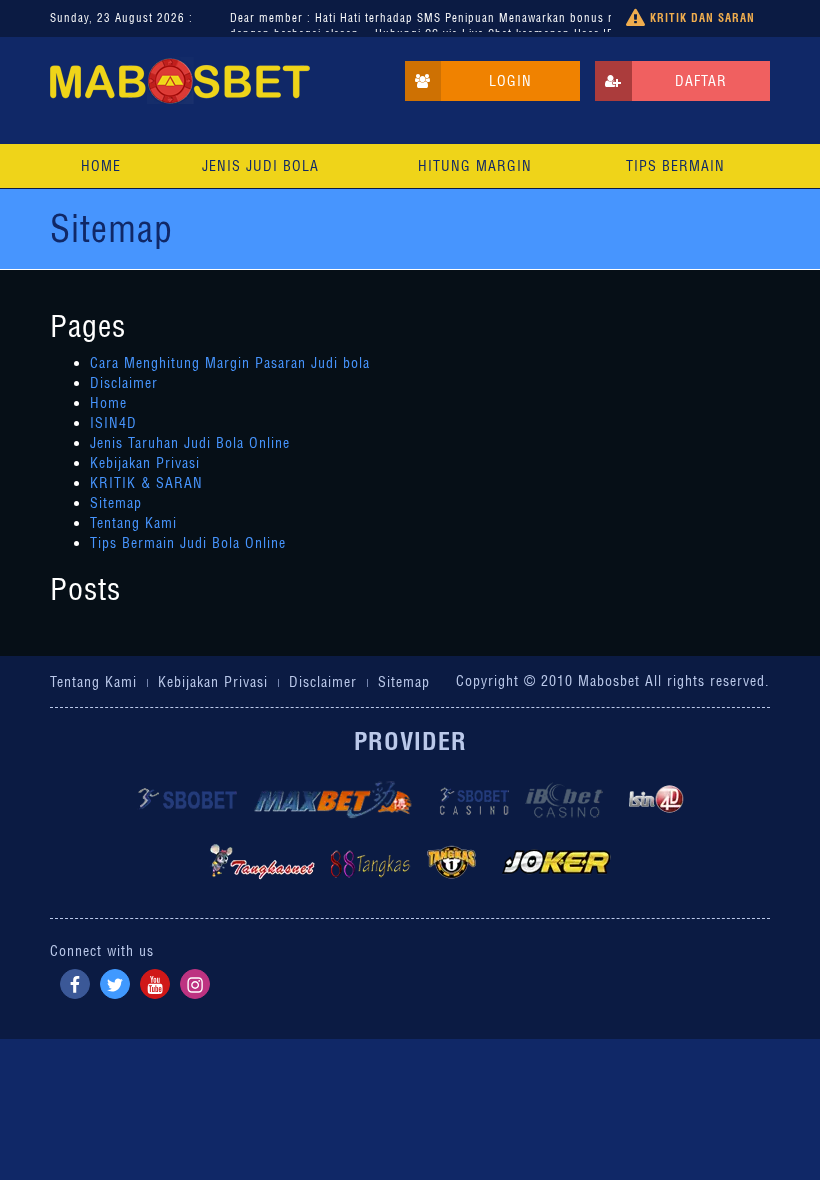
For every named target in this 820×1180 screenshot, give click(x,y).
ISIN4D (113, 423)
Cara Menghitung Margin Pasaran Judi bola (230, 363)
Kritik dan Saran (700, 18)
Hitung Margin (475, 166)
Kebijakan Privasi (145, 463)
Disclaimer (124, 383)
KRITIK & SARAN (146, 483)
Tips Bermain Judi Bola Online (188, 543)
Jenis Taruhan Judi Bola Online (190, 443)
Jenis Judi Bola (260, 166)
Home (101, 166)
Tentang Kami (133, 523)
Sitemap (116, 503)
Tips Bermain (675, 166)
